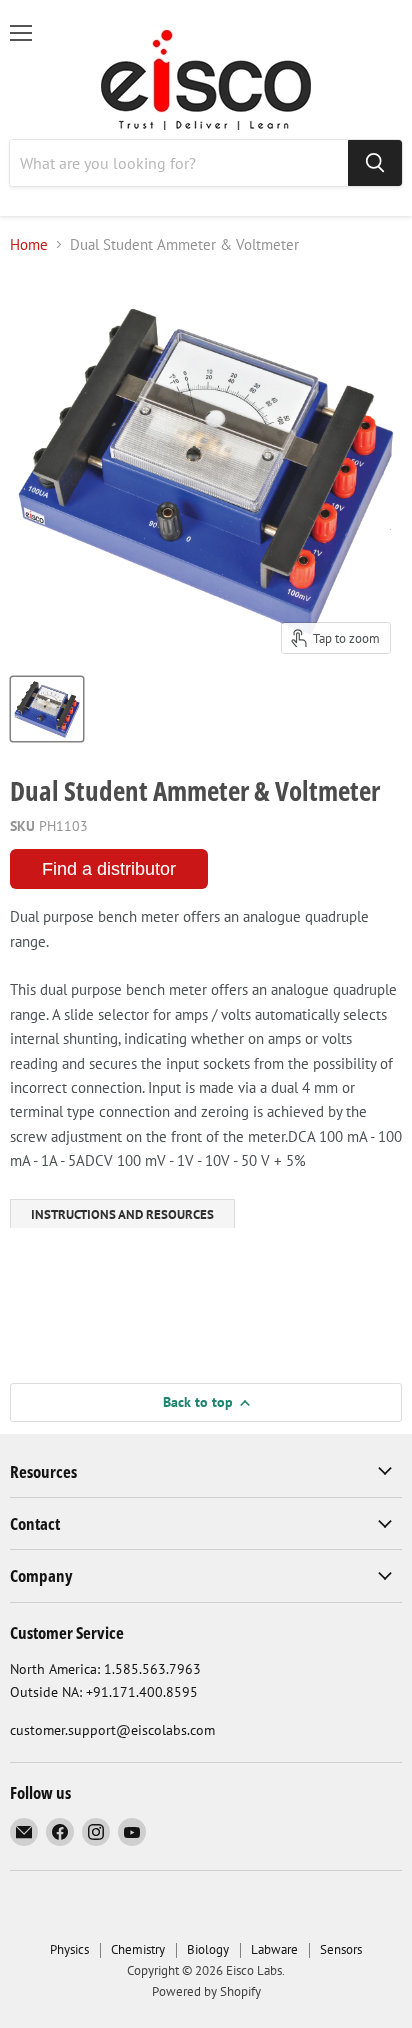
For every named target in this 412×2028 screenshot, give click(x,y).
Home (29, 244)
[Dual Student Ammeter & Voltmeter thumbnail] (47, 709)
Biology (208, 1949)
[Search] (375, 163)
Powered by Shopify (206, 1991)
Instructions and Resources (122, 1214)
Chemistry (138, 1949)
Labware (274, 1949)
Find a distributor (109, 869)
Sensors (341, 1949)
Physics (69, 1949)
